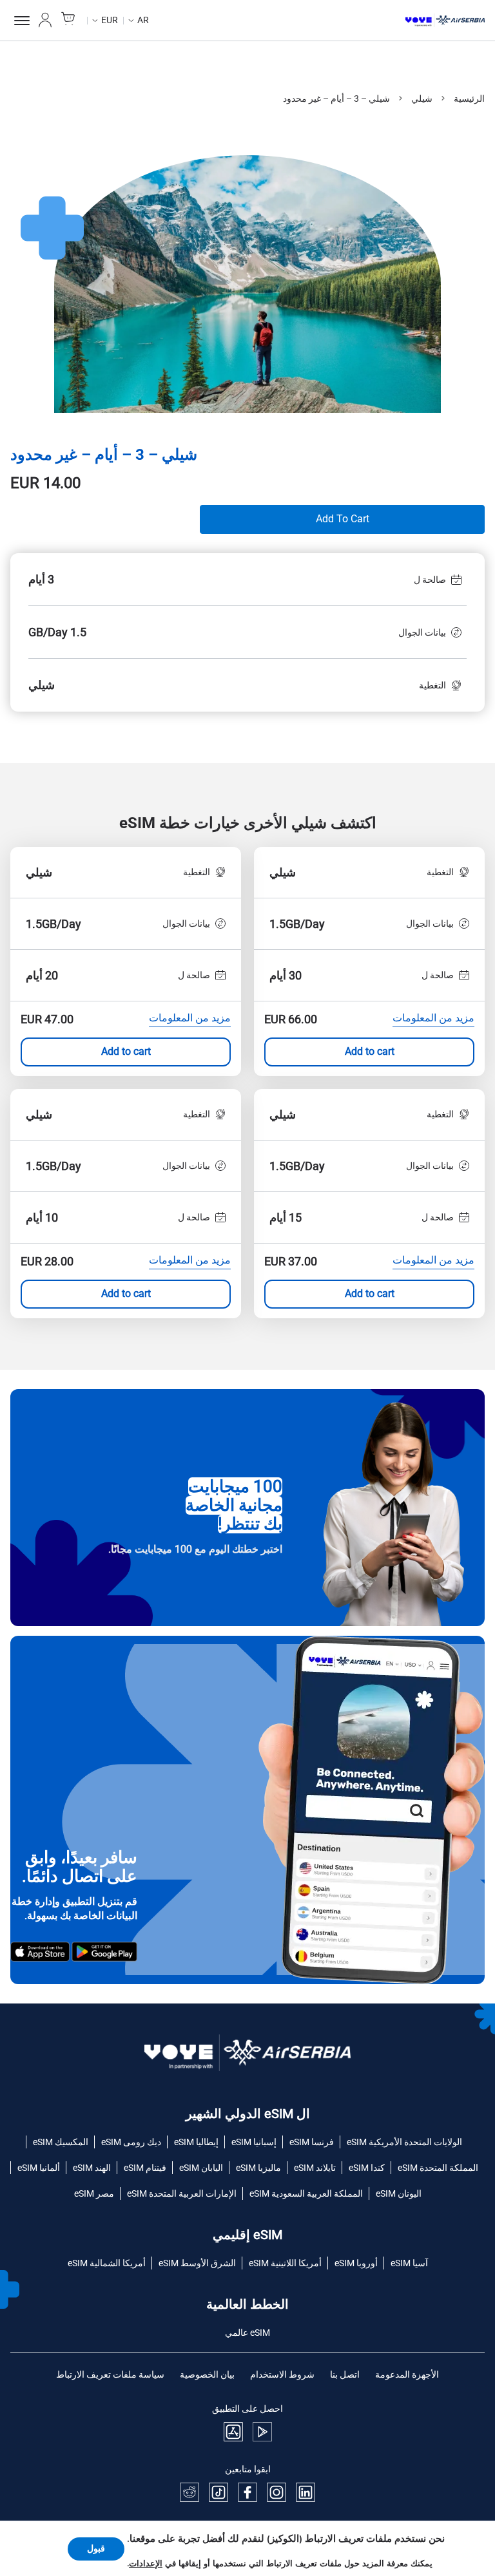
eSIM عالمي (247, 2333)
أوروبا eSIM (356, 2263)
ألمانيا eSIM (39, 2168)
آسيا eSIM (409, 2263)
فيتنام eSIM (145, 2168)
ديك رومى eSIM (131, 2142)
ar (143, 20)
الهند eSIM (92, 2168)
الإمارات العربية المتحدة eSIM (182, 2193)
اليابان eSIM (201, 2168)
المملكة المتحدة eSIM (438, 2168)
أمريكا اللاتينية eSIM (285, 2263)
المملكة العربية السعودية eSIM (306, 2193)
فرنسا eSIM (312, 2142)
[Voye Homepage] (445, 21)
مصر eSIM (94, 2193)
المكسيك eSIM (61, 2142)
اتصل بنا (345, 2374)
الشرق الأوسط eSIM (197, 2263)
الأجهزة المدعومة (407, 2374)
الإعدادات (146, 2564)
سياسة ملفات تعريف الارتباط (110, 2374)
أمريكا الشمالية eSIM (107, 2263)
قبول (96, 2549)
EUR (110, 20)
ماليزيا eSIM (258, 2168)
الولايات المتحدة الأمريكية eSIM (404, 2142)
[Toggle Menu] (20, 21)
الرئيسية (469, 99)
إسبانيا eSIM (254, 2142)
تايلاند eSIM (315, 2168)
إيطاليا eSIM (196, 2142)
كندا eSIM (367, 2168)
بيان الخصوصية (207, 2374)
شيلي (422, 99)
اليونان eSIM (399, 2193)
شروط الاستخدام (282, 2374)
